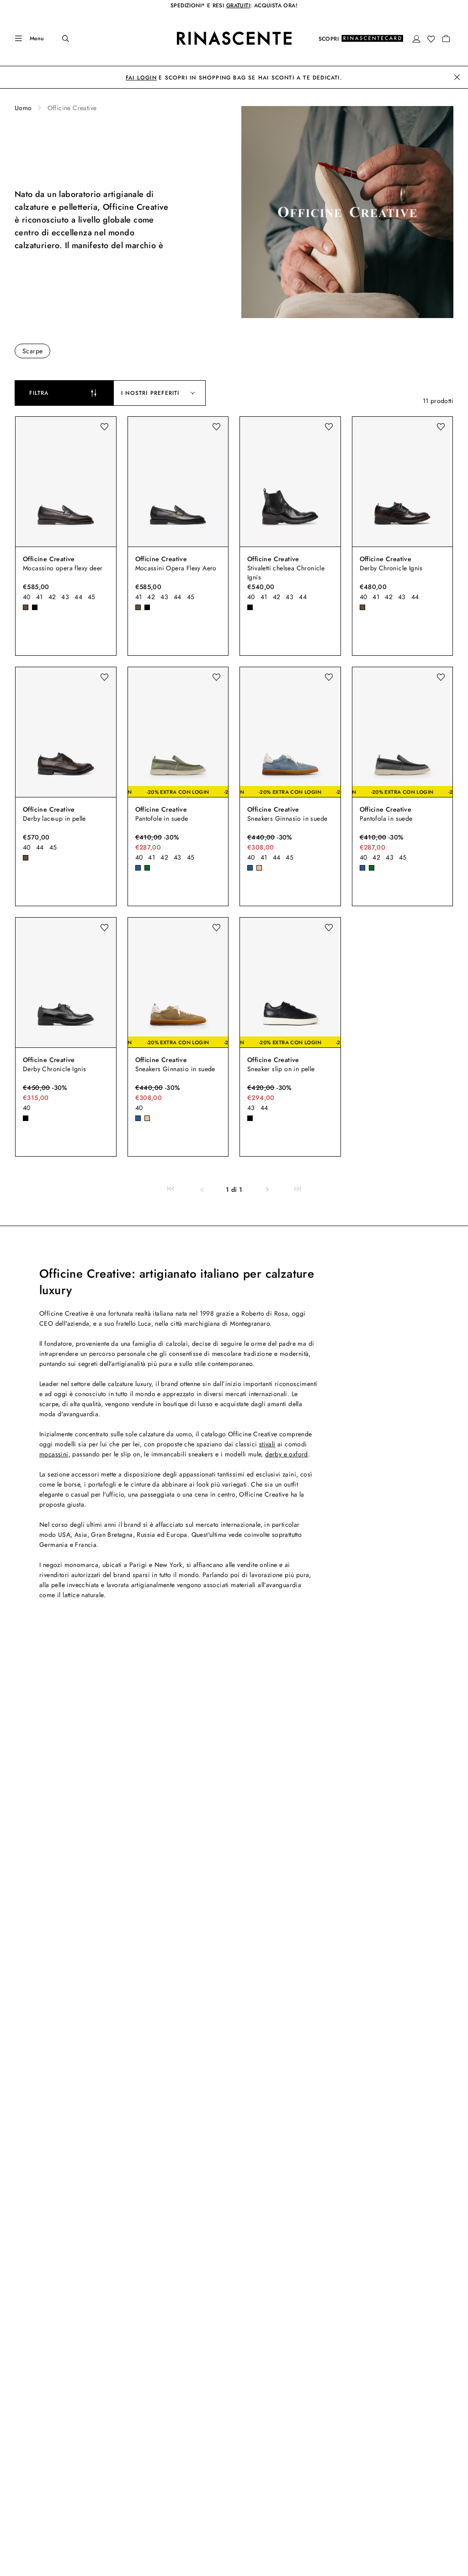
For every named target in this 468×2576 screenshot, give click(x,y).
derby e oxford (287, 1454)
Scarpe (32, 351)
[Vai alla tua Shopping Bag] (446, 38)
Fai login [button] (141, 78)
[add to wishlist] (104, 427)
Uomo (23, 108)
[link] (171, 1189)
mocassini (54, 1454)
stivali (267, 1444)
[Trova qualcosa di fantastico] (59, 38)
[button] (416, 39)
